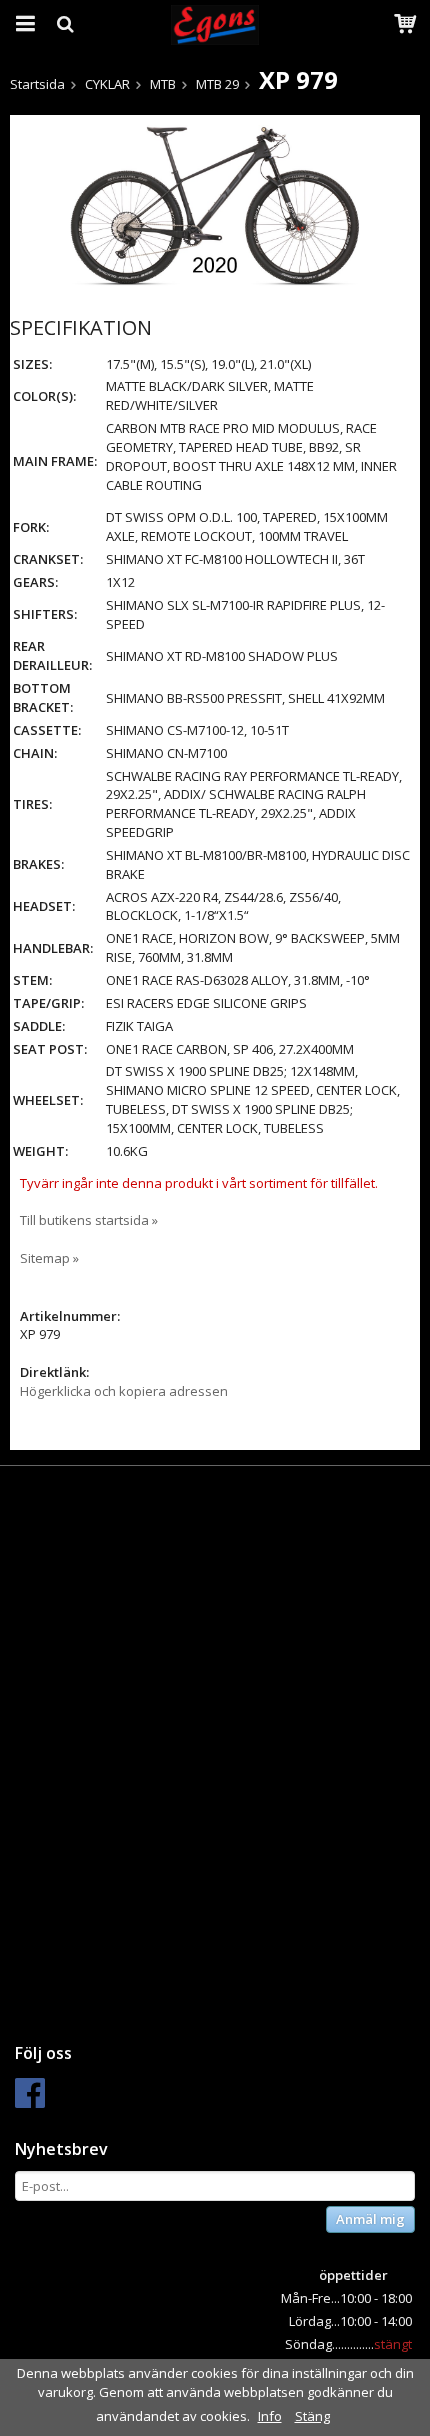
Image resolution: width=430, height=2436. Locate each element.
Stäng (312, 2416)
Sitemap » (49, 1258)
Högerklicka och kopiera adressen (124, 1391)
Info (270, 2416)
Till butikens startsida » (89, 1220)
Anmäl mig (370, 2219)
